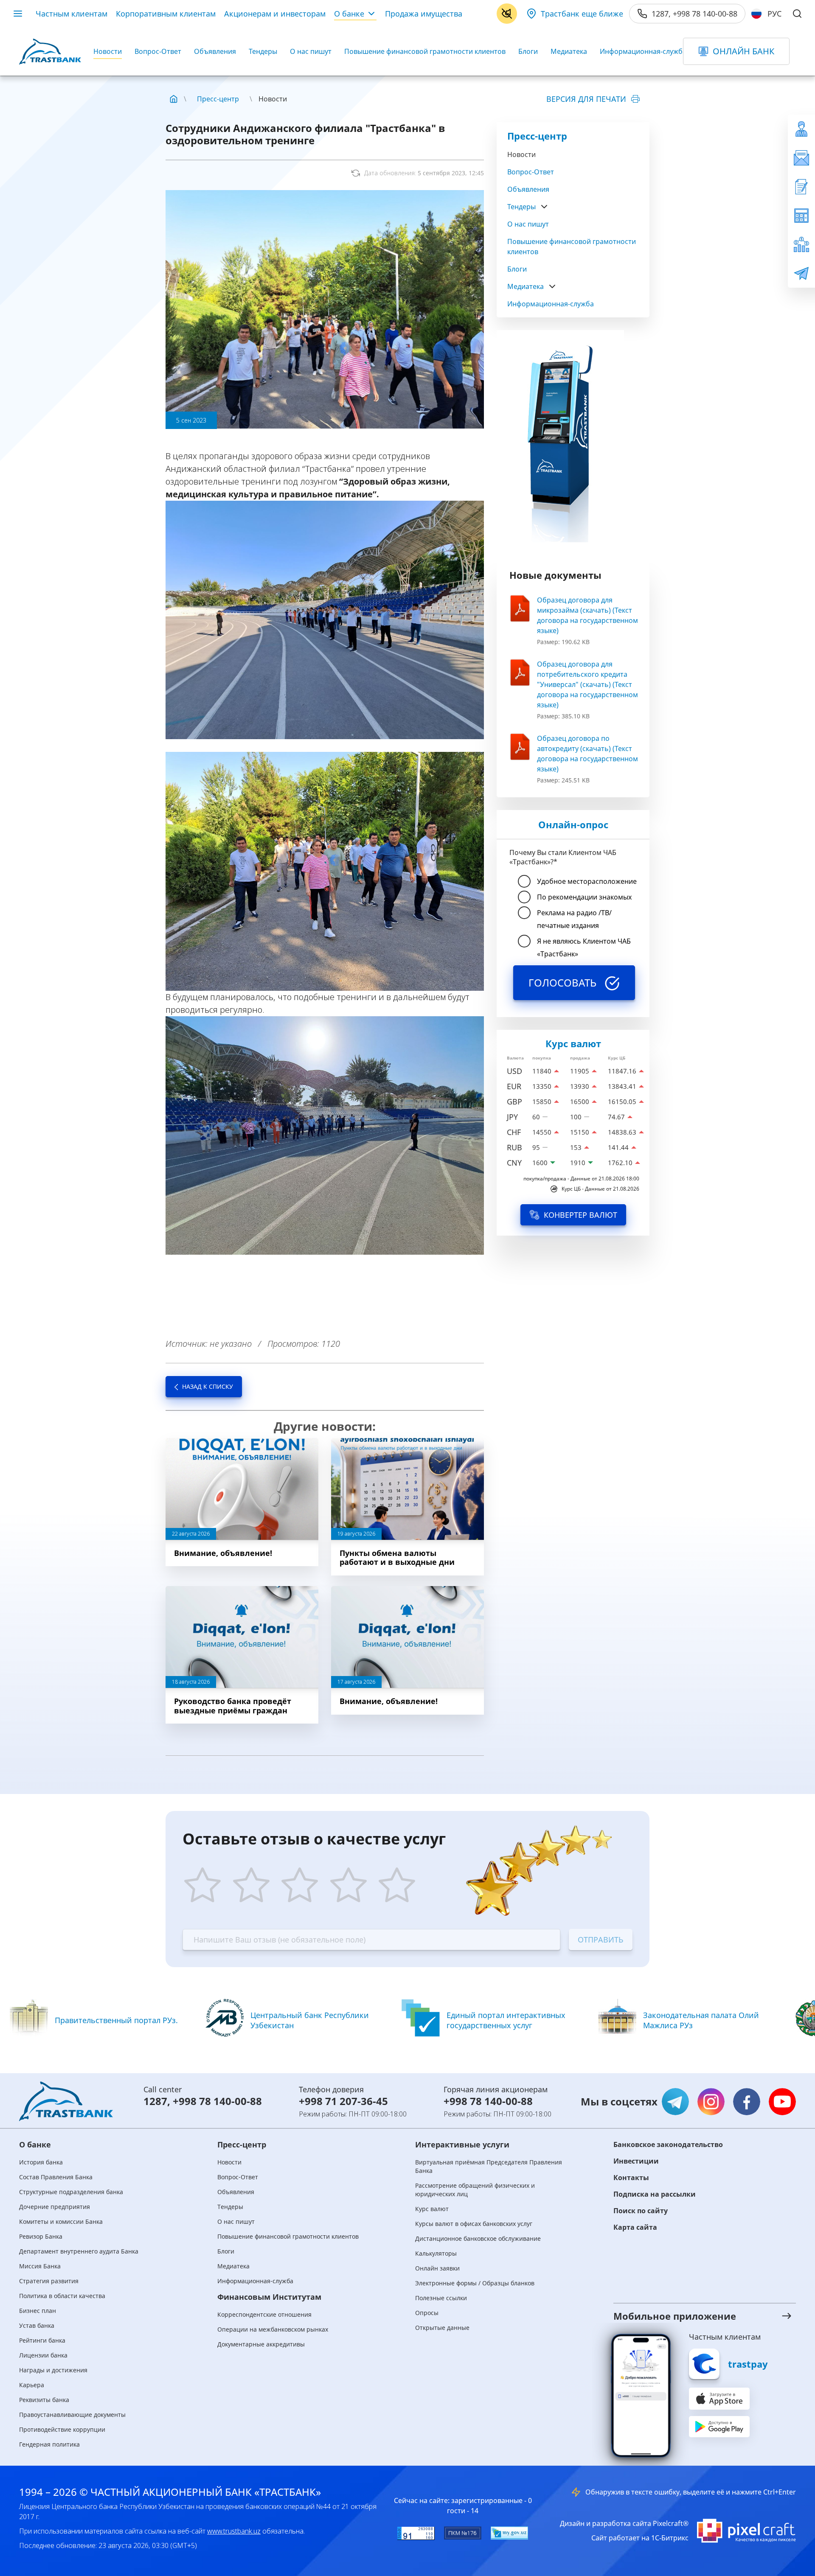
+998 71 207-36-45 (343, 2101)
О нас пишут (311, 51)
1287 (155, 2101)
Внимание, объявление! (223, 1553)
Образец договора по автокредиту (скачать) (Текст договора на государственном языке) (587, 754)
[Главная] (174, 99)
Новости (108, 51)
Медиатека (569, 51)
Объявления (215, 51)
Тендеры (263, 51)
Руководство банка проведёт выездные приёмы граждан (233, 1706)
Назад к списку (208, 1386)
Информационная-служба (643, 51)
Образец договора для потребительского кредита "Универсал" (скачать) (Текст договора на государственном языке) (587, 684)
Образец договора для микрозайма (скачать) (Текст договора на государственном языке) (587, 615)
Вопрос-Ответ (158, 51)
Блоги (528, 51)
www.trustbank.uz (234, 2531)
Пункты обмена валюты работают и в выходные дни (397, 1558)
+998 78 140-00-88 (217, 2101)
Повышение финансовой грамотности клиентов (425, 51)
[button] (694, 2316)
